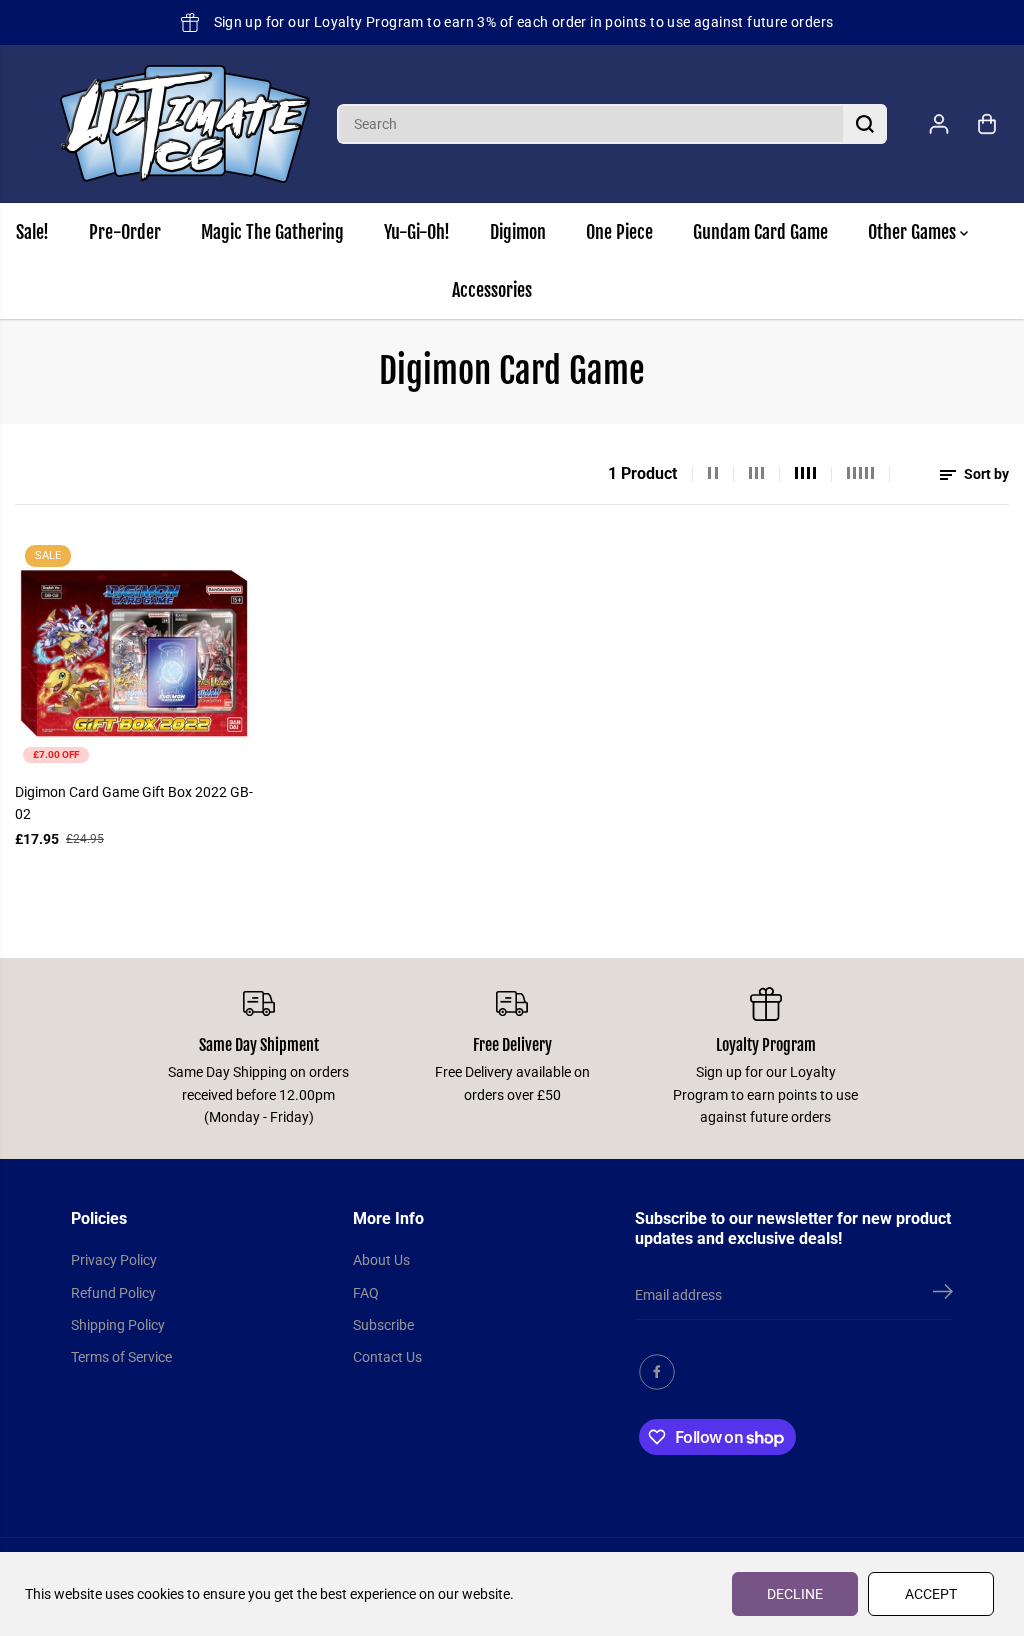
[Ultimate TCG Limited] (185, 124)
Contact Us (387, 1357)
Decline (795, 1594)
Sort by (985, 474)
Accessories (492, 290)
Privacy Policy (114, 1260)
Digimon (518, 232)
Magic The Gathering (272, 232)
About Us (381, 1260)
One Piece (619, 232)
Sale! (32, 232)
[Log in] (939, 124)
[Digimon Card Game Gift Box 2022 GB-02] (134, 653)
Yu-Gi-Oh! (417, 232)
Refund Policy (113, 1293)
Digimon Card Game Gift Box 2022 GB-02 (134, 803)
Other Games (914, 232)
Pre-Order (125, 232)
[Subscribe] (943, 1295)
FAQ (366, 1293)
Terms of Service (121, 1357)
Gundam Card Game (760, 232)
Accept (931, 1594)
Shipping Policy (118, 1325)
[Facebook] (657, 1372)
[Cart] (987, 124)
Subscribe (383, 1325)
